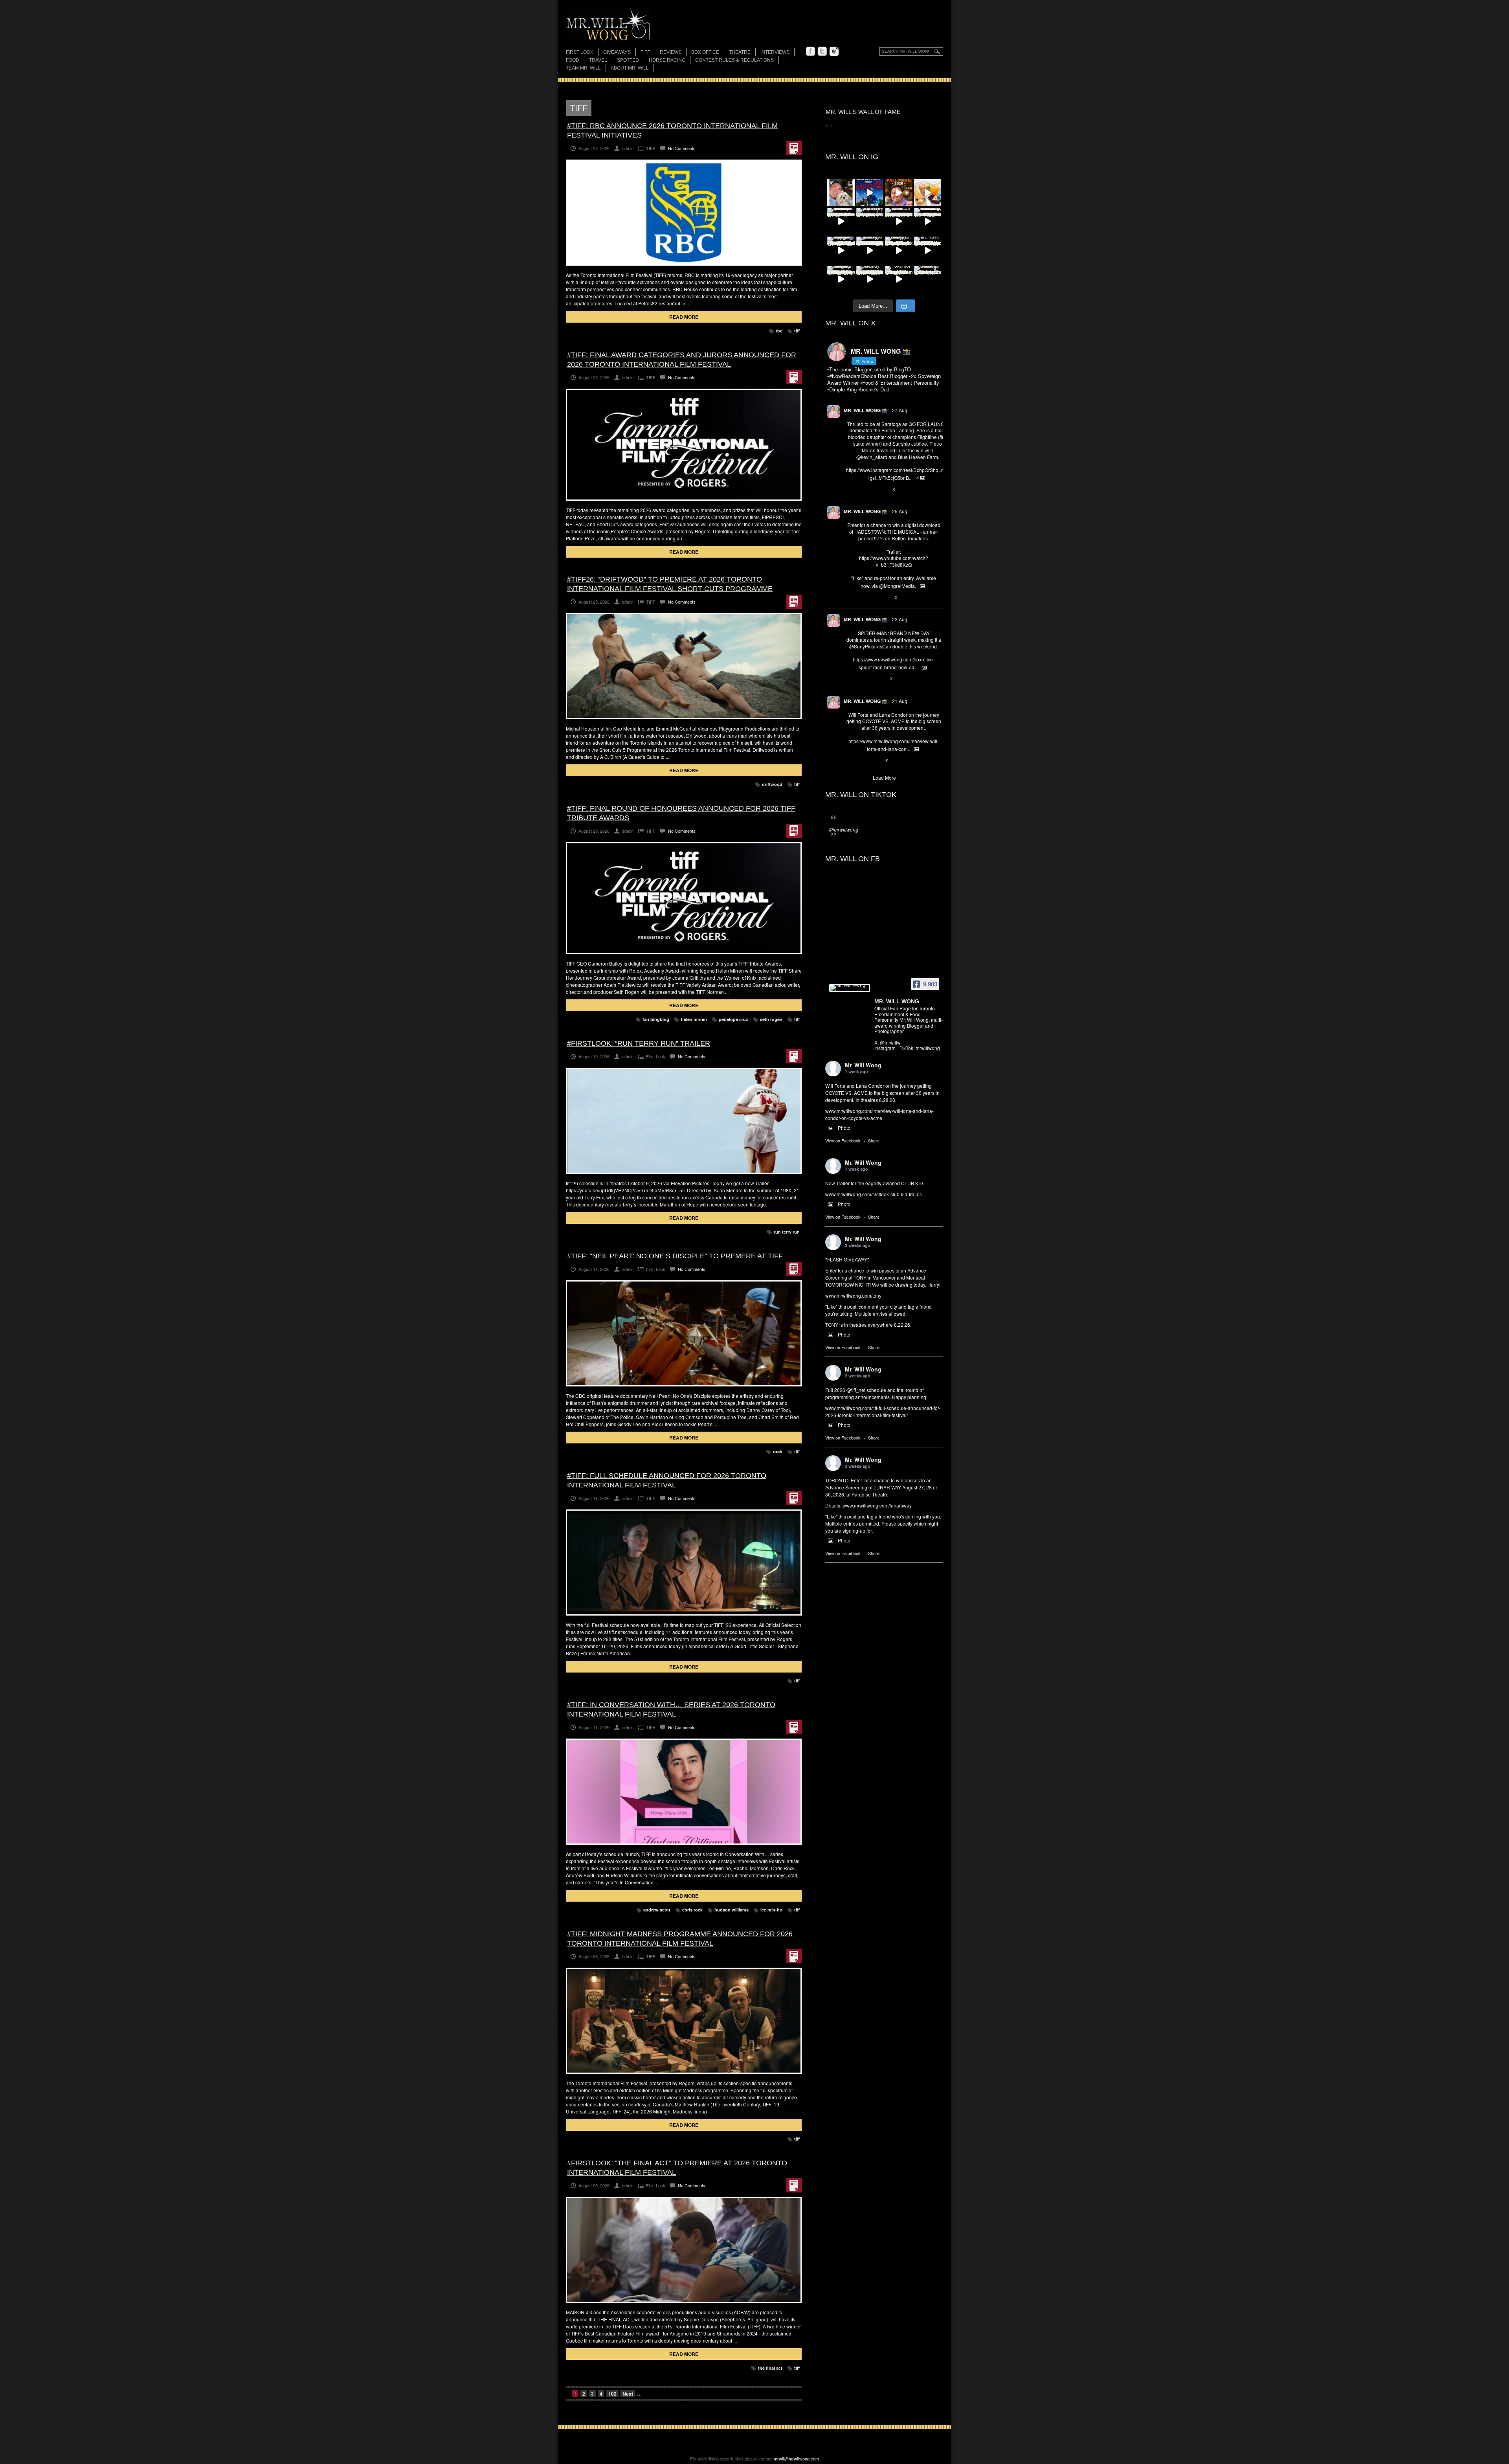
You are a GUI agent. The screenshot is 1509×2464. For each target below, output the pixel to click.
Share (874, 1140)
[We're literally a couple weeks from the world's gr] (841, 222)
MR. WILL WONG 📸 (866, 410)
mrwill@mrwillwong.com (796, 2458)
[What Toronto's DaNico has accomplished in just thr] (899, 222)
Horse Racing (667, 60)
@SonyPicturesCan (870, 646)
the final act (770, 2368)
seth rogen (771, 1019)
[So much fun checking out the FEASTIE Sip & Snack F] (928, 222)
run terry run (787, 1232)
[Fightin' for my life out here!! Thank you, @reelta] (870, 222)
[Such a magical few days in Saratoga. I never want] (841, 193)
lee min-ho (771, 1910)
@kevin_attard (872, 457)
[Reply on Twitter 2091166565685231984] (850, 679)
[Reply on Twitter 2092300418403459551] (850, 598)
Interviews (775, 52)
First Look (580, 52)
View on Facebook (843, 1140)
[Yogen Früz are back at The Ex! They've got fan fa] (928, 193)
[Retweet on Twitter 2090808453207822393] (863, 761)
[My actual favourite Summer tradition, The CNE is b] (841, 250)
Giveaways (617, 52)
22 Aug (900, 619)
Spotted (628, 60)
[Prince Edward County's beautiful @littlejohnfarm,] (928, 279)
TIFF (645, 52)
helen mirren (694, 1019)
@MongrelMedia (897, 586)
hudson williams (732, 1910)
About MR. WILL (630, 68)
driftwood (772, 784)
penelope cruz (733, 1019)
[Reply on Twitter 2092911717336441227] (850, 490)
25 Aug (900, 511)
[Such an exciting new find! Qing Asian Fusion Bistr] (841, 279)
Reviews (671, 53)
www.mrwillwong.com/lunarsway (877, 1505)
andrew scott (657, 1910)
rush (778, 1451)
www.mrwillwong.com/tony (853, 1295)
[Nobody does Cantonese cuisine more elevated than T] (870, 279)
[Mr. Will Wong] (850, 988)
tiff (797, 331)
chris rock (692, 1910)
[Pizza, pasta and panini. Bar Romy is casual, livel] (899, 250)
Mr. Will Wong (863, 1065)
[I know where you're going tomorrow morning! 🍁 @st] (899, 193)
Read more (684, 317)
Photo (844, 1128)
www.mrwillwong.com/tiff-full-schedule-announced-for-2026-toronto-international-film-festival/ (883, 1411)
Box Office (705, 52)
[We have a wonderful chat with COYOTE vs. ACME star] (928, 250)
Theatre (740, 52)
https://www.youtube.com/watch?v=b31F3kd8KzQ (894, 561)
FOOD (573, 60)
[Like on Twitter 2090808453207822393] (876, 761)
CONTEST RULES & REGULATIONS (734, 60)
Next (628, 2394)
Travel (598, 60)
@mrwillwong (844, 829)
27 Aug (900, 410)
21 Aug (900, 701)
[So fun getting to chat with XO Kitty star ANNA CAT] (870, 250)
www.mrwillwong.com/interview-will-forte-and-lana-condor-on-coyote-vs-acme (879, 1114)
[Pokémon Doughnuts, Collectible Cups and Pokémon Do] (899, 279)
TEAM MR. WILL (583, 68)
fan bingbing (656, 1019)
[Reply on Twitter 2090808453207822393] (850, 761)
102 (612, 2394)
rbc (779, 331)
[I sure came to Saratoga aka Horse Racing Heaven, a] (870, 193)
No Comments (682, 148)
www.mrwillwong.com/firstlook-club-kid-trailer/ (874, 1194)
